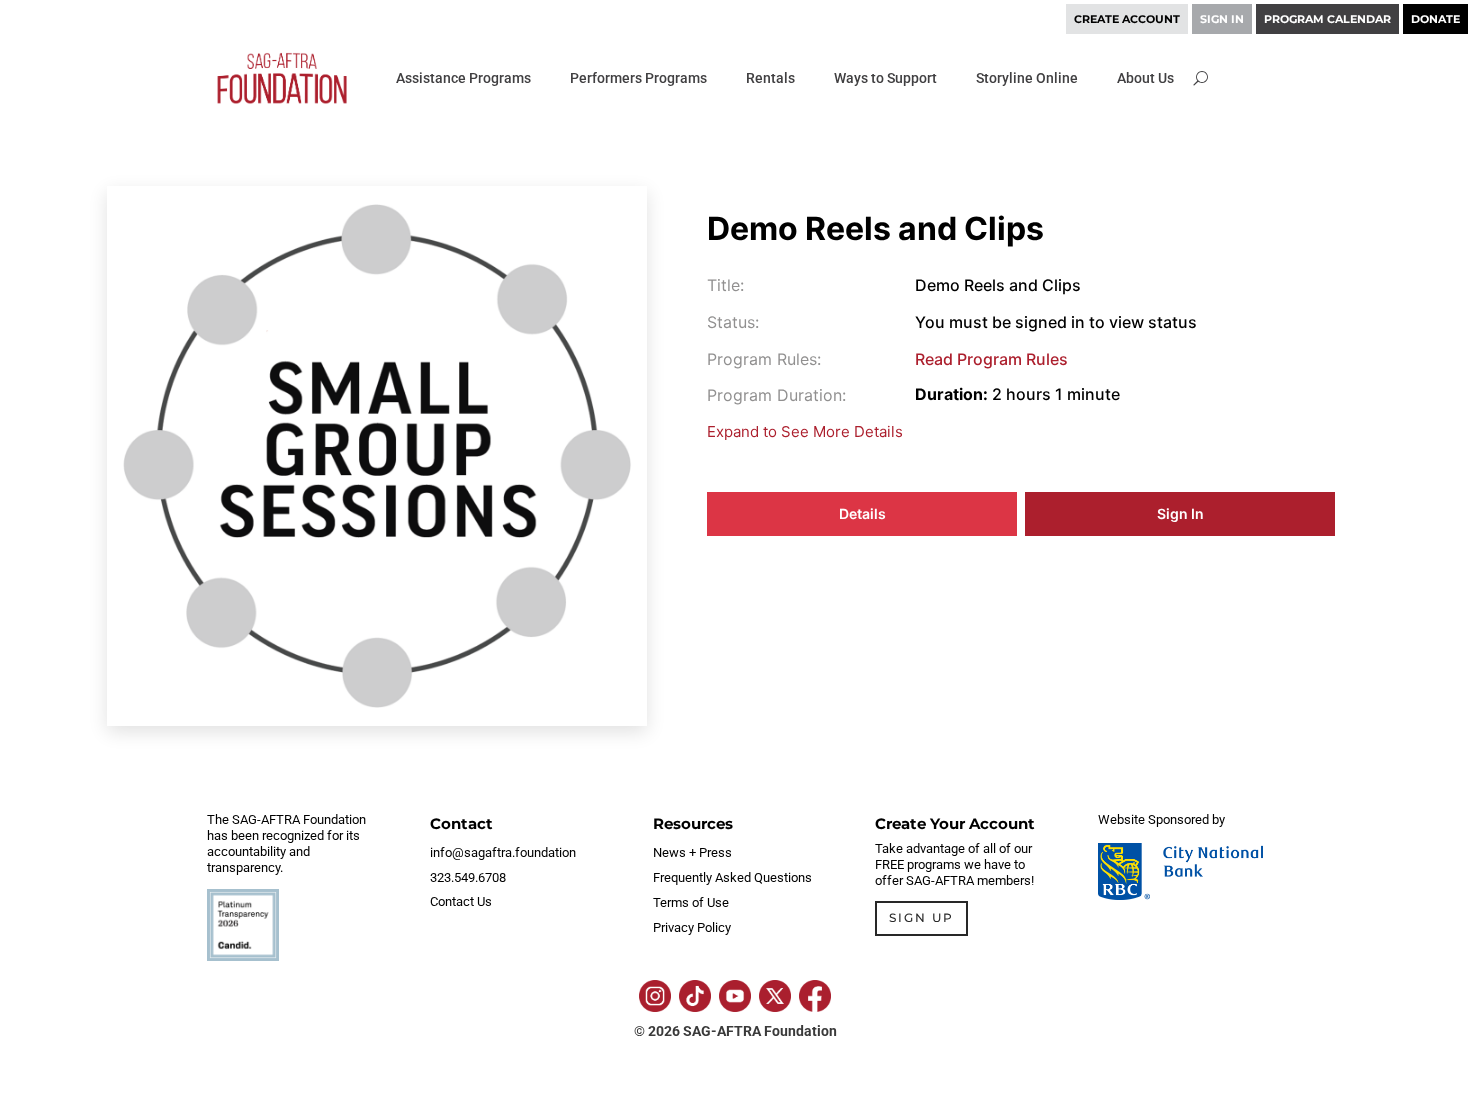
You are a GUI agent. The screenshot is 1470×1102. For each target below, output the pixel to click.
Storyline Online (1027, 78)
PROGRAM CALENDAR (1327, 19)
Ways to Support (885, 78)
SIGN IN (1222, 19)
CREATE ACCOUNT (1127, 19)
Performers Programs (638, 78)
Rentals (770, 78)
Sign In (1180, 513)
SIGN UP (921, 917)
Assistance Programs (463, 78)
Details (862, 513)
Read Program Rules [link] (991, 359)
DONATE (1435, 19)
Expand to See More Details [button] (805, 431)
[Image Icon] (655, 996)
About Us (1145, 78)
